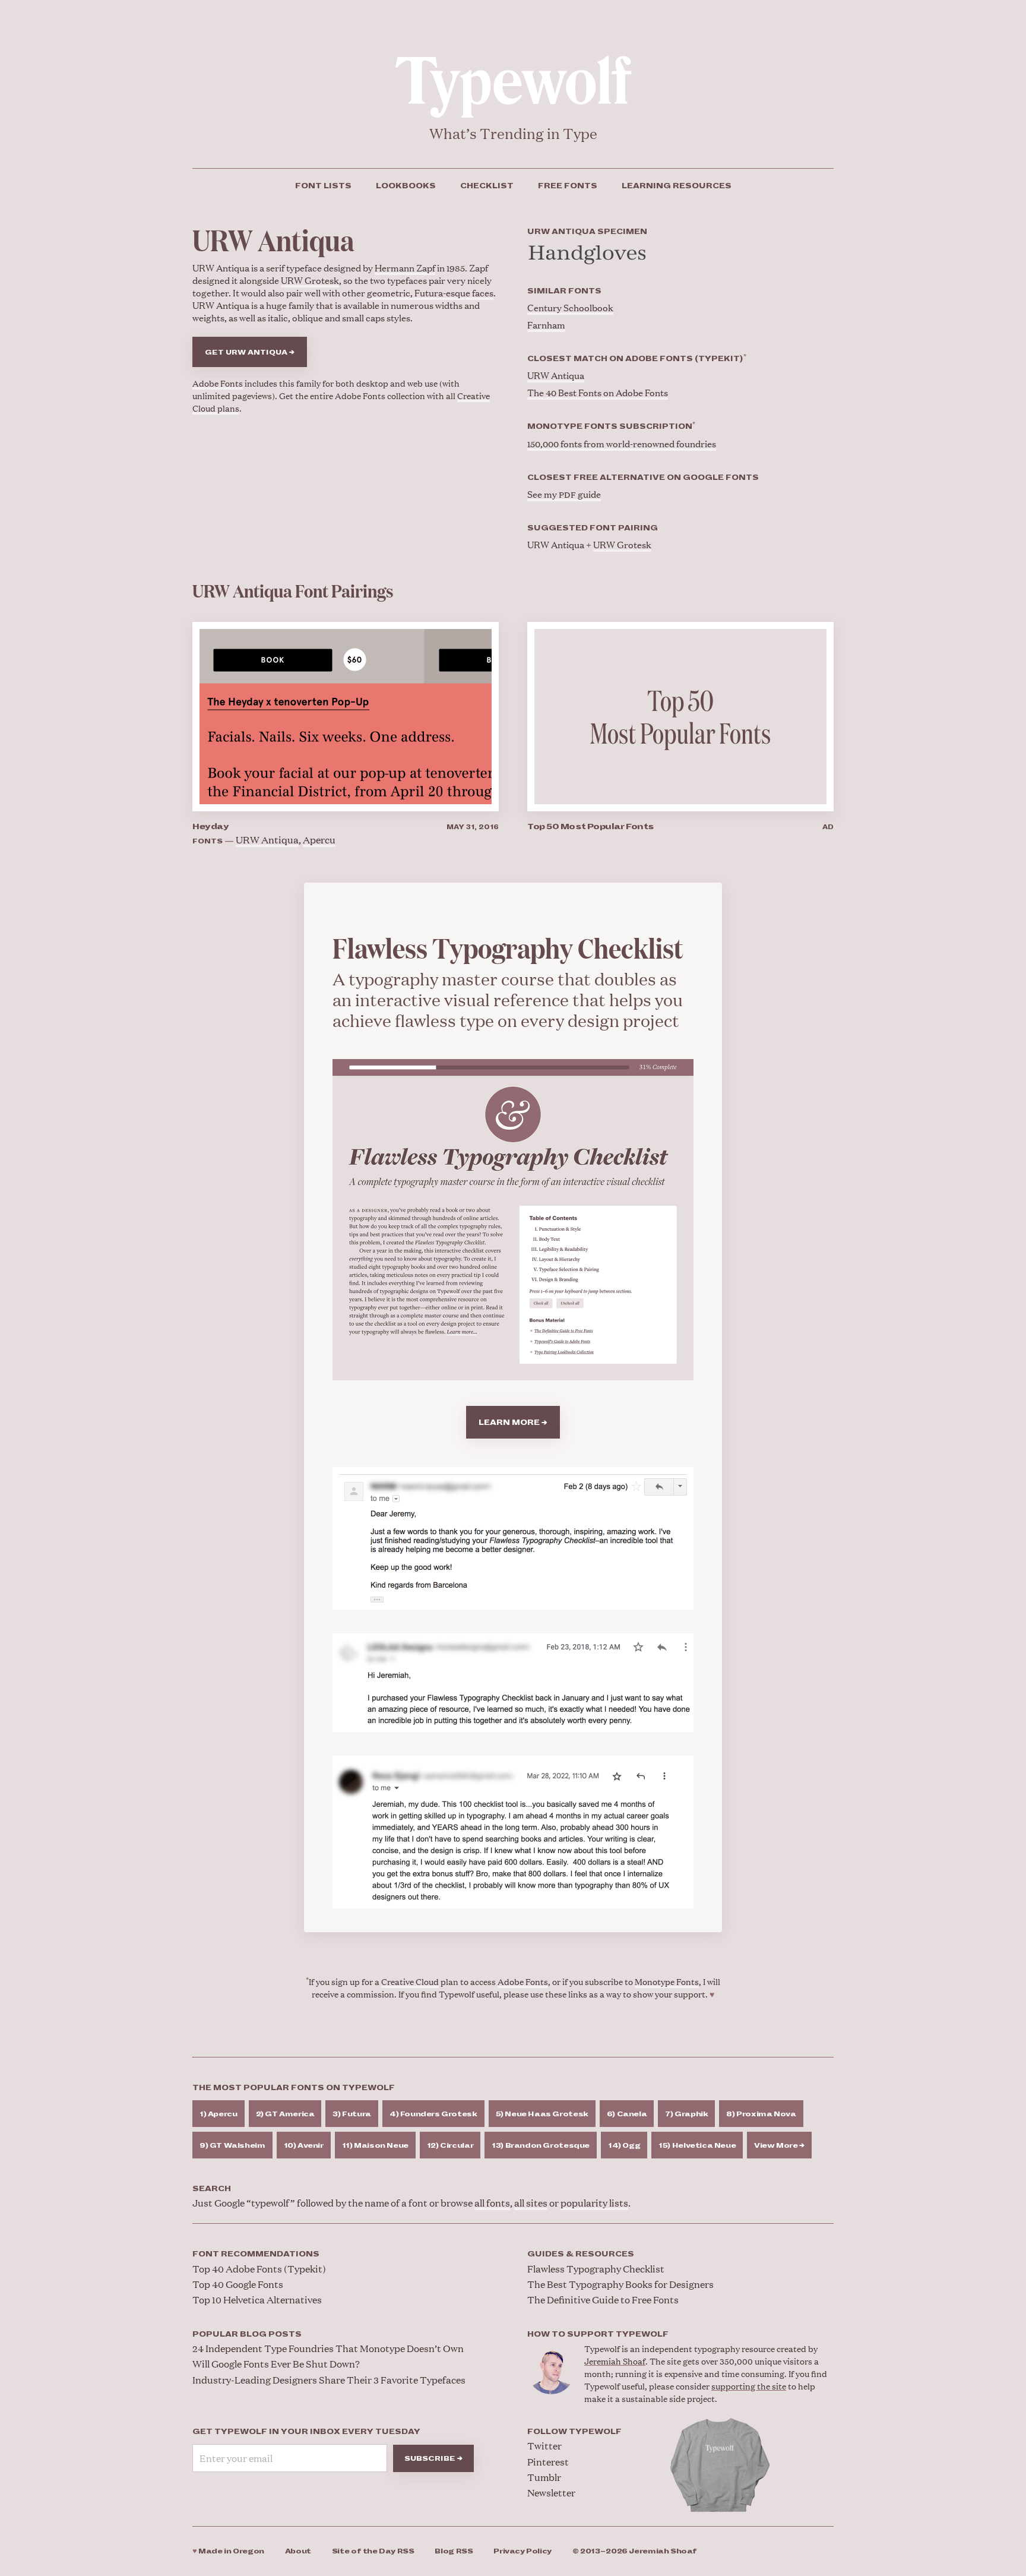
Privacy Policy (522, 2551)
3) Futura (352, 2114)
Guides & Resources (581, 2254)
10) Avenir (304, 2146)
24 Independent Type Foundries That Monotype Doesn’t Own (328, 2348)
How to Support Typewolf (598, 2334)
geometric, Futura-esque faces (430, 293)
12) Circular (450, 2146)
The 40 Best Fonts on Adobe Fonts (598, 392)
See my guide (564, 494)
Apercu (319, 840)
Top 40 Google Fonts (238, 2284)
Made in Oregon (228, 2551)
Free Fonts (568, 186)
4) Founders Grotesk (433, 2114)
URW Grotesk (310, 280)
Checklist (487, 186)
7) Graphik (686, 2114)
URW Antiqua (556, 375)
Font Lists (323, 186)
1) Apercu (218, 2114)
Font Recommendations (256, 2254)
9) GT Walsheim (232, 2146)
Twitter (544, 2446)
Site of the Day (373, 2551)
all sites (531, 2203)
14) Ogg (624, 2146)
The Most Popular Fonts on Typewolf (294, 2088)
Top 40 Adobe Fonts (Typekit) (259, 2269)
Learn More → (513, 1423)
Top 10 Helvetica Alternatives (257, 2300)
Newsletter (551, 2493)
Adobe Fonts (218, 383)
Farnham (546, 325)
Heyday (210, 826)
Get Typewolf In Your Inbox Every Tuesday (306, 2432)
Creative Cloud (410, 1981)
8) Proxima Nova (761, 2114)
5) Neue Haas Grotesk (542, 2114)
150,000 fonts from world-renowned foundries (622, 443)
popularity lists (594, 2203)
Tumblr (544, 2477)
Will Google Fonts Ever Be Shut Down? (276, 2364)
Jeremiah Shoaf (615, 2361)
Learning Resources (677, 186)
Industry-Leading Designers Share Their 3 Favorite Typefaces (329, 2380)
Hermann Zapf (405, 268)
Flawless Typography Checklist (596, 2269)
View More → (779, 2146)
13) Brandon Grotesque (541, 2146)
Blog (454, 2551)
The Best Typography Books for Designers (620, 2284)
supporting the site (749, 2386)
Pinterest (548, 2462)
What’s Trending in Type (513, 133)
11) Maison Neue (375, 2146)
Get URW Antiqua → (250, 353)
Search (212, 2189)
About (298, 2551)
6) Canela (627, 2114)
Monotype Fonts (667, 1981)
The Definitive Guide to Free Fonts (603, 2300)
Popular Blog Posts (247, 2334)
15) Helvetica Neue (697, 2146)
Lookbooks (406, 186)
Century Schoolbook (570, 307)
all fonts (492, 2203)
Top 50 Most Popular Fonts (590, 826)
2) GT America (285, 2114)
